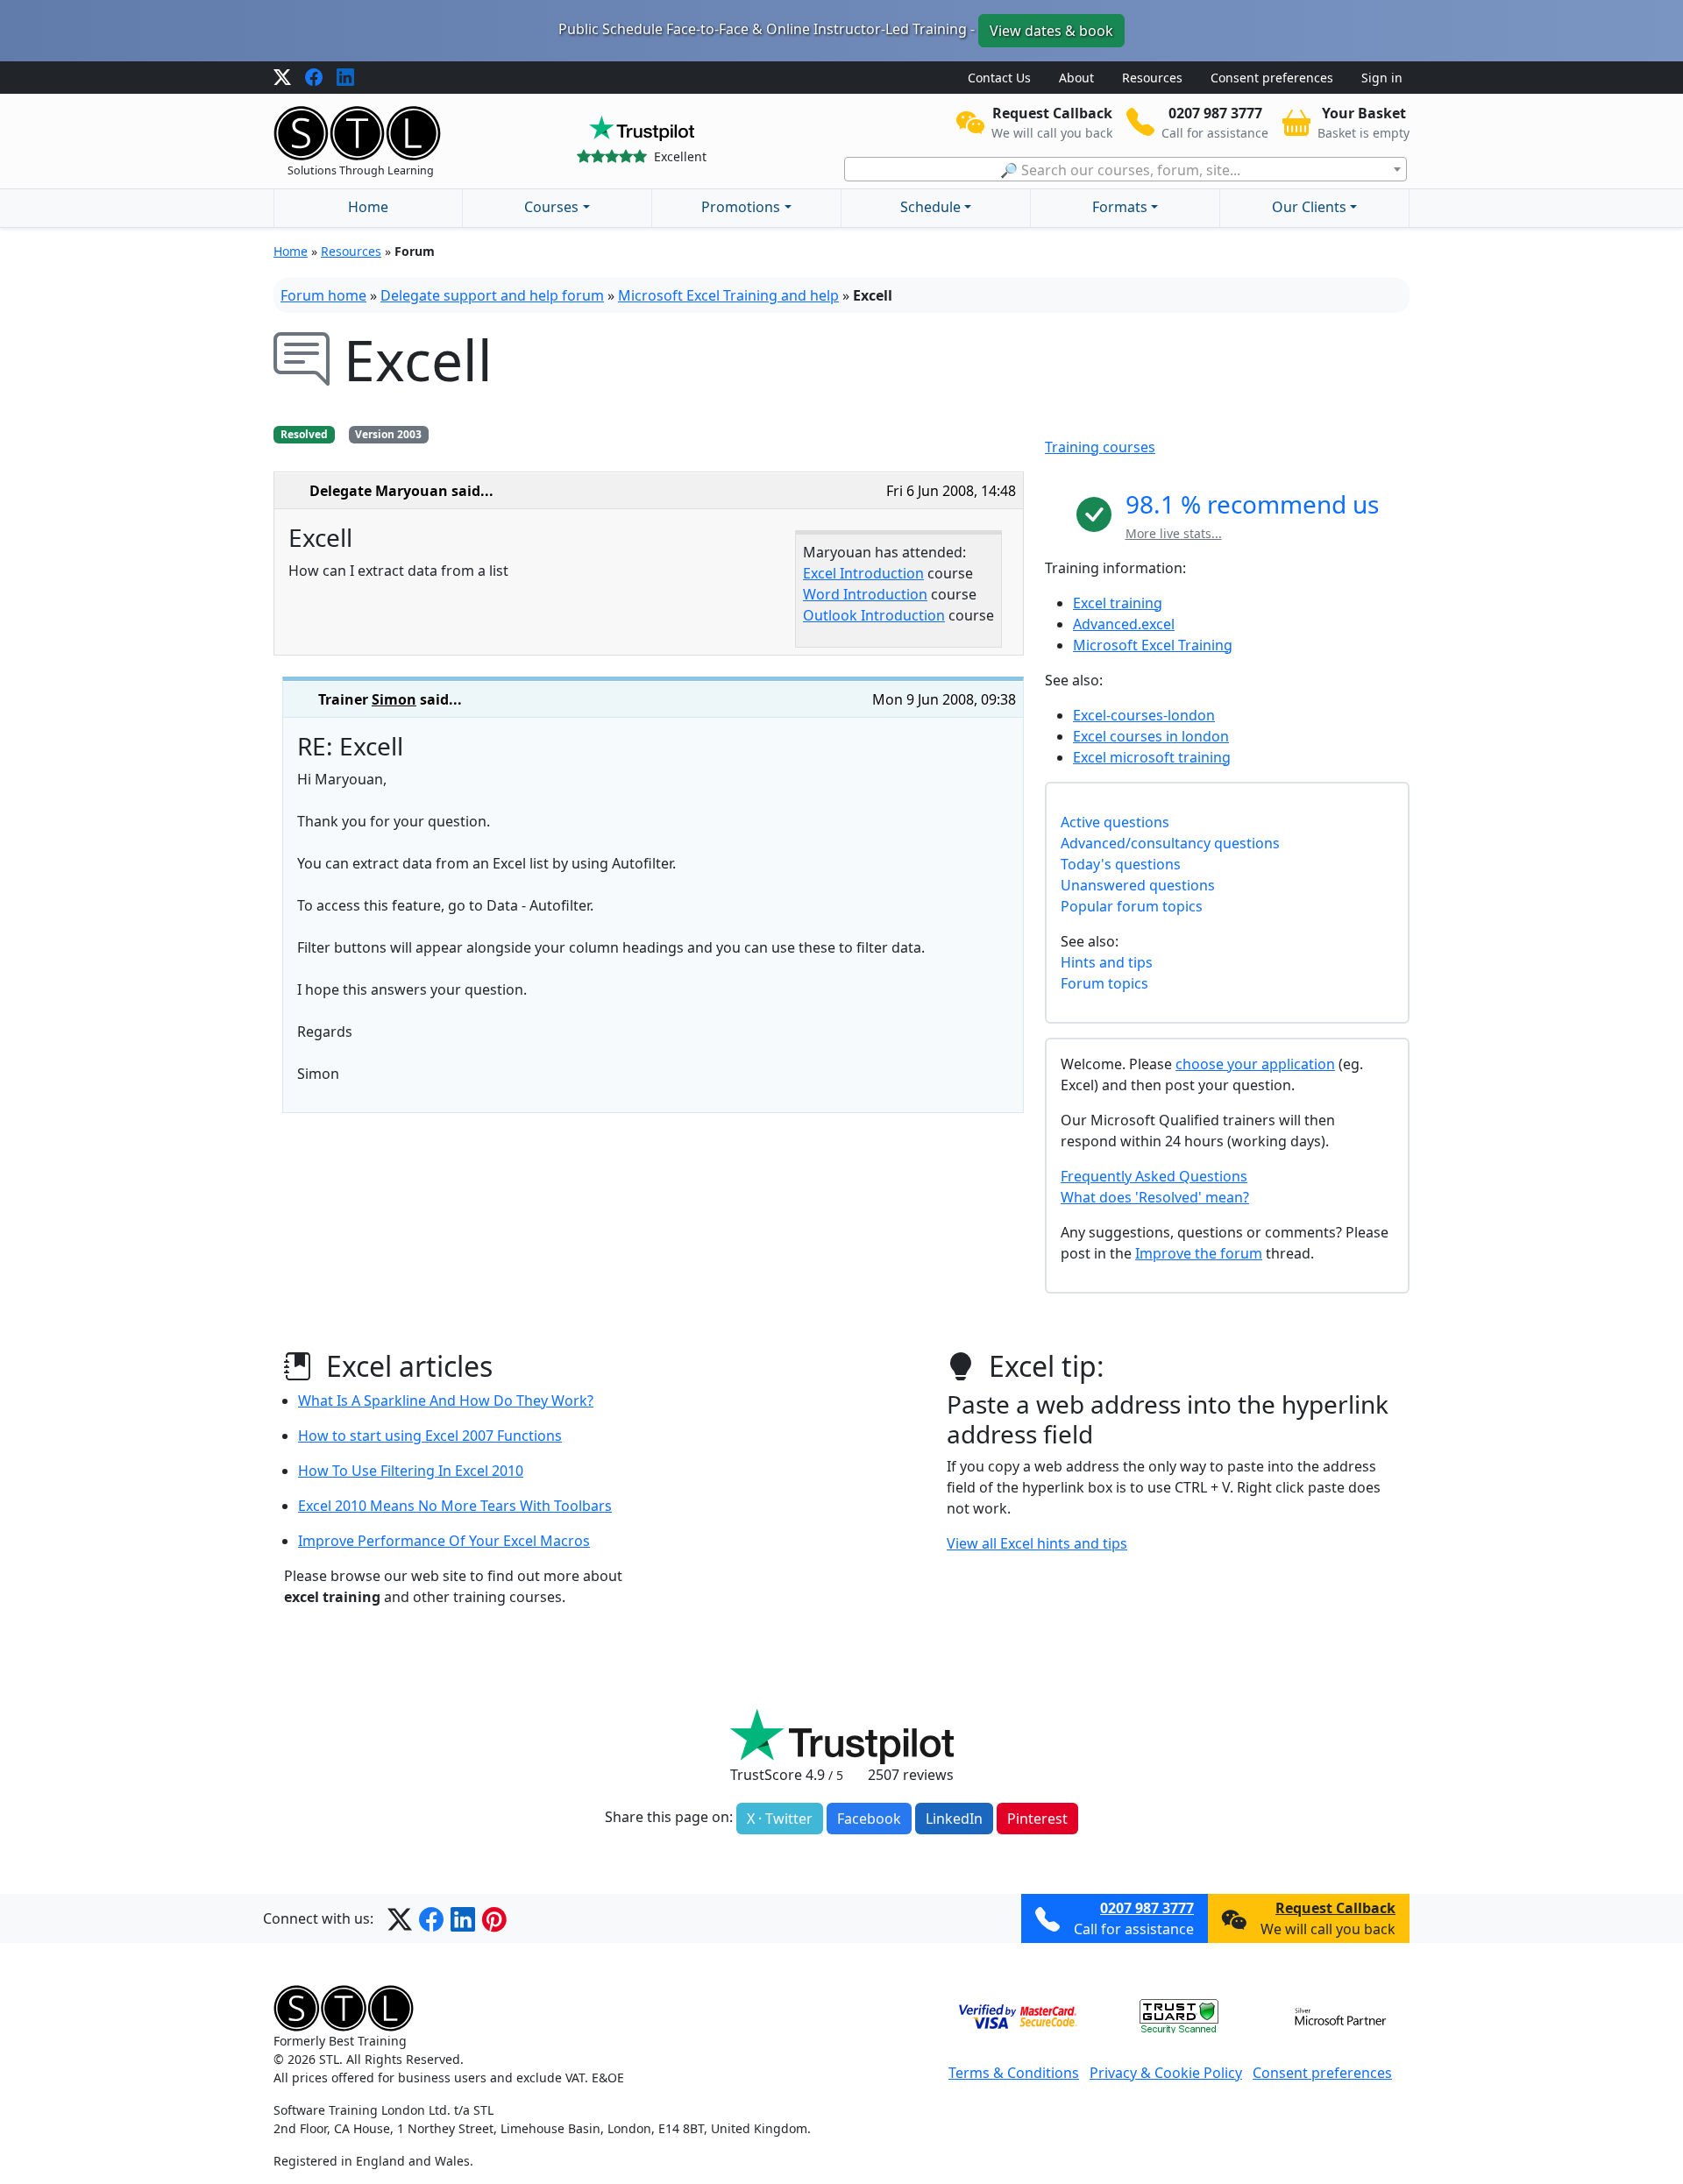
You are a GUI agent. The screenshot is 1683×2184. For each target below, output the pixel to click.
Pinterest (1037, 1819)
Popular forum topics (1132, 906)
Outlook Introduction (874, 615)
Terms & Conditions (1014, 2073)
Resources (1152, 78)
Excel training (1118, 603)
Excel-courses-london (1144, 715)
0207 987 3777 (1147, 1908)
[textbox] (1126, 170)
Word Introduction (865, 594)
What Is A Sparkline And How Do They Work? (446, 1400)
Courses (551, 207)
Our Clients (1309, 207)
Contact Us (999, 78)
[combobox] (1126, 169)
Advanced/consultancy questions (1170, 843)
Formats (1120, 207)
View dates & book (1051, 31)
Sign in (1382, 78)
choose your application (1255, 1064)
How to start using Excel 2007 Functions (430, 1436)
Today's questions (1121, 864)
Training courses (1100, 447)
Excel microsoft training (1152, 757)
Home (368, 207)
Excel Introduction (863, 573)
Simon (394, 699)
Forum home (323, 295)
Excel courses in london (1151, 736)
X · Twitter (780, 1819)
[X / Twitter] (282, 78)
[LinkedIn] (345, 78)
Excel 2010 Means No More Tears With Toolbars (455, 1506)
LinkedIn (954, 1819)
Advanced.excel (1124, 624)
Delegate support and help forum (492, 295)
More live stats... (1174, 533)
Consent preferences (1272, 78)
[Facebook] (314, 78)
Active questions (1115, 822)
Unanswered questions (1138, 885)
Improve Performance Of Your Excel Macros (444, 1541)
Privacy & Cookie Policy (1166, 2073)
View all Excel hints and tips (1037, 1543)
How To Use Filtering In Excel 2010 (411, 1471)
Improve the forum (1199, 1253)
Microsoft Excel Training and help (728, 295)
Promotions (741, 207)
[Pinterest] (494, 1918)
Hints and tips (1107, 962)
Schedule (930, 207)
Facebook (869, 1819)
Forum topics (1104, 983)
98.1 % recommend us (1252, 504)
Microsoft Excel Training (1153, 645)
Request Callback (1335, 1908)
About (1076, 78)
